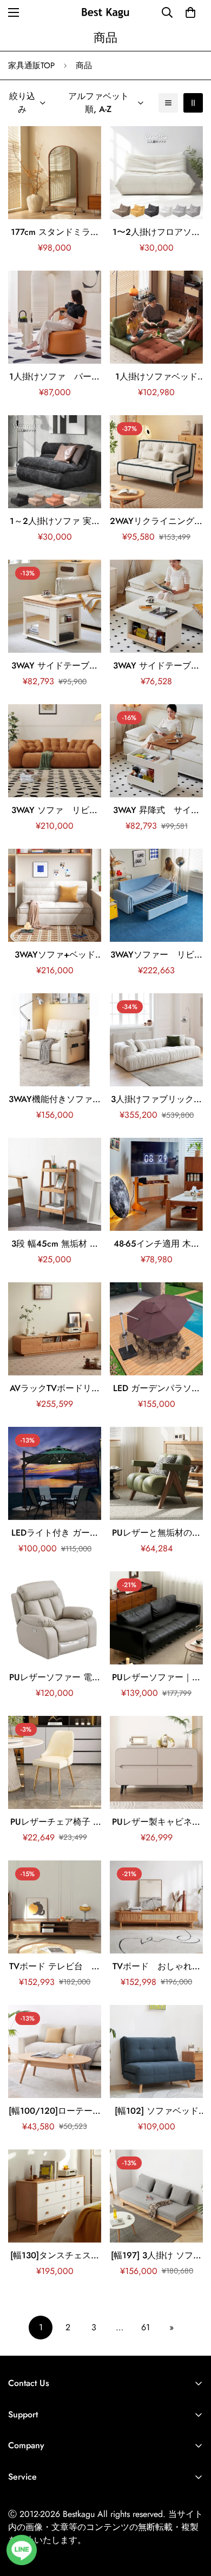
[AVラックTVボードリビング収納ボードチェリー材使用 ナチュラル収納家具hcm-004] (55, 1329)
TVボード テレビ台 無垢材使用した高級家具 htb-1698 (55, 1967)
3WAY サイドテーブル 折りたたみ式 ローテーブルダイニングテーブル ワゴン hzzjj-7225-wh (157, 666)
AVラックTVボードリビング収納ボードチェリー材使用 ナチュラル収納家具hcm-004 (55, 1388)
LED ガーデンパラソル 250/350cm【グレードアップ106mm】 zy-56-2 (157, 1388)
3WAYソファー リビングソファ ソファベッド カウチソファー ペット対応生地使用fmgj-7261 (157, 955)
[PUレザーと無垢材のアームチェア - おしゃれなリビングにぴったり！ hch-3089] (156, 1473)
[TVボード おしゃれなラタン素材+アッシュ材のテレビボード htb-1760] (156, 1907)
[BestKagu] (105, 12)
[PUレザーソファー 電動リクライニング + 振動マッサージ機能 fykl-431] (55, 1618)
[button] (190, 12)
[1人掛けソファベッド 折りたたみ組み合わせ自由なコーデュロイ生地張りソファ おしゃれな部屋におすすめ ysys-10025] (156, 317)
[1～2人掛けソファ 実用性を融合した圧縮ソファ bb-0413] (55, 462)
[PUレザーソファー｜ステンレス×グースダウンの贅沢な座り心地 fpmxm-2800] (156, 1618)
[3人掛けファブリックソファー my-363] (156, 1040)
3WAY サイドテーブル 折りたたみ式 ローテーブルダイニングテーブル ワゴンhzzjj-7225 (55, 666)
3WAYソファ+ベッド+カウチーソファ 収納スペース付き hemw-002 (55, 955)
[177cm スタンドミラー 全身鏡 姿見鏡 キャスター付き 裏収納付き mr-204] (55, 173)
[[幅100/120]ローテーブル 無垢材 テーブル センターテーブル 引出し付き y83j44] (55, 2051)
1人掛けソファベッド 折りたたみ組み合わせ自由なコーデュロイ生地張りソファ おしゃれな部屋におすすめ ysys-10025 (156, 377)
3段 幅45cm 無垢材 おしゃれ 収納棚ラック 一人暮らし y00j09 (55, 1244)
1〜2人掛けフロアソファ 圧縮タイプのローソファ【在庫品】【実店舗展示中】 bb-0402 (157, 232)
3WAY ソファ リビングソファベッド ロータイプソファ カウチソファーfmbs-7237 (55, 810)
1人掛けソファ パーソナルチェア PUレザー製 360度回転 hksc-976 (55, 377)
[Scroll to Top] (192, 2519)
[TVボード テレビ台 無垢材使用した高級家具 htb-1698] (55, 1907)
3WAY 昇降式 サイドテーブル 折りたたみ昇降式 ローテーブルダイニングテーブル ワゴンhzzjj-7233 (157, 810)
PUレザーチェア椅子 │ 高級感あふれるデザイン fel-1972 (55, 1822)
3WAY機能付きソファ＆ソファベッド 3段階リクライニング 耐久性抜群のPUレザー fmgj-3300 (55, 1099)
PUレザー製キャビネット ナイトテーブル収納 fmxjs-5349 (157, 1822)
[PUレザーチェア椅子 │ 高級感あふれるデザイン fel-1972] (55, 1762)
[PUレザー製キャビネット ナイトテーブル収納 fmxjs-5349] (156, 1762)
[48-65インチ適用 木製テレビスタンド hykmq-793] (156, 1184)
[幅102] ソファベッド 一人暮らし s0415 (157, 2111)
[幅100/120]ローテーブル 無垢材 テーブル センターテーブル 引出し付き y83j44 (55, 2111)
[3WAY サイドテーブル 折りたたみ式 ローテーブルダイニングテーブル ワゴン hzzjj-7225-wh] (156, 606)
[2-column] (193, 103)
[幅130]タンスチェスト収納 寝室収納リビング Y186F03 (55, 2256)
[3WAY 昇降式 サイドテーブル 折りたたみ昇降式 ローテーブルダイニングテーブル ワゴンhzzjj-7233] (156, 751)
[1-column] (168, 103)
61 (146, 2327)
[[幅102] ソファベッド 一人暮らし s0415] (156, 2051)
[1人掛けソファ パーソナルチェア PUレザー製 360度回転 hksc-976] (55, 317)
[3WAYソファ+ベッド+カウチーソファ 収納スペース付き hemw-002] (55, 895)
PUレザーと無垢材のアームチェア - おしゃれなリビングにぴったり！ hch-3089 (156, 1533)
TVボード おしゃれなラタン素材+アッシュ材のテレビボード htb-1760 (156, 1967)
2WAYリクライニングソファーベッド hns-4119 (156, 521)
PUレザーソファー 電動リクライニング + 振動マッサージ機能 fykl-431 (55, 1677)
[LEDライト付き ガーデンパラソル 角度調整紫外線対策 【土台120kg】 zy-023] (55, 1473)
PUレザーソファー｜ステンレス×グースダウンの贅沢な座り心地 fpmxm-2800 (156, 1677)
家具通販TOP (31, 65)
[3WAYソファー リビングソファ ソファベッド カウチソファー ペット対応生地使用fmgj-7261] (156, 895)
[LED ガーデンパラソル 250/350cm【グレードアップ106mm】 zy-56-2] (156, 1329)
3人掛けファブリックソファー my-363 (157, 1099)
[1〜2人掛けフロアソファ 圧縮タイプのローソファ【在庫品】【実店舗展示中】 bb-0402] (156, 173)
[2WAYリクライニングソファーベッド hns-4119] (156, 462)
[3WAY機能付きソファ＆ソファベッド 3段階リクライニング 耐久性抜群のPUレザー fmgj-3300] (55, 1040)
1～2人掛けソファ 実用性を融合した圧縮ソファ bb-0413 (55, 521)
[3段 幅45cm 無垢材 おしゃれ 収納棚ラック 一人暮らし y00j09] (55, 1184)
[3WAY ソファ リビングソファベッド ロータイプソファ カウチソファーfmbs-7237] (55, 751)
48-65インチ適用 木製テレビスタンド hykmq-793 (157, 1244)
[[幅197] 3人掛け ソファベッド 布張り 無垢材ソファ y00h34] (156, 2196)
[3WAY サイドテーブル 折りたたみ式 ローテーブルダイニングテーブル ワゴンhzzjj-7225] (55, 606)
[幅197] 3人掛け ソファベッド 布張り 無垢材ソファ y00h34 (156, 2256)
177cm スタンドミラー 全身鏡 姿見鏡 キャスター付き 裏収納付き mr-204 (55, 232)
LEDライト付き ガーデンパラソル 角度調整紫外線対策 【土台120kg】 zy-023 (55, 1533)
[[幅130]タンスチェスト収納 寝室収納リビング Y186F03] (55, 2196)
